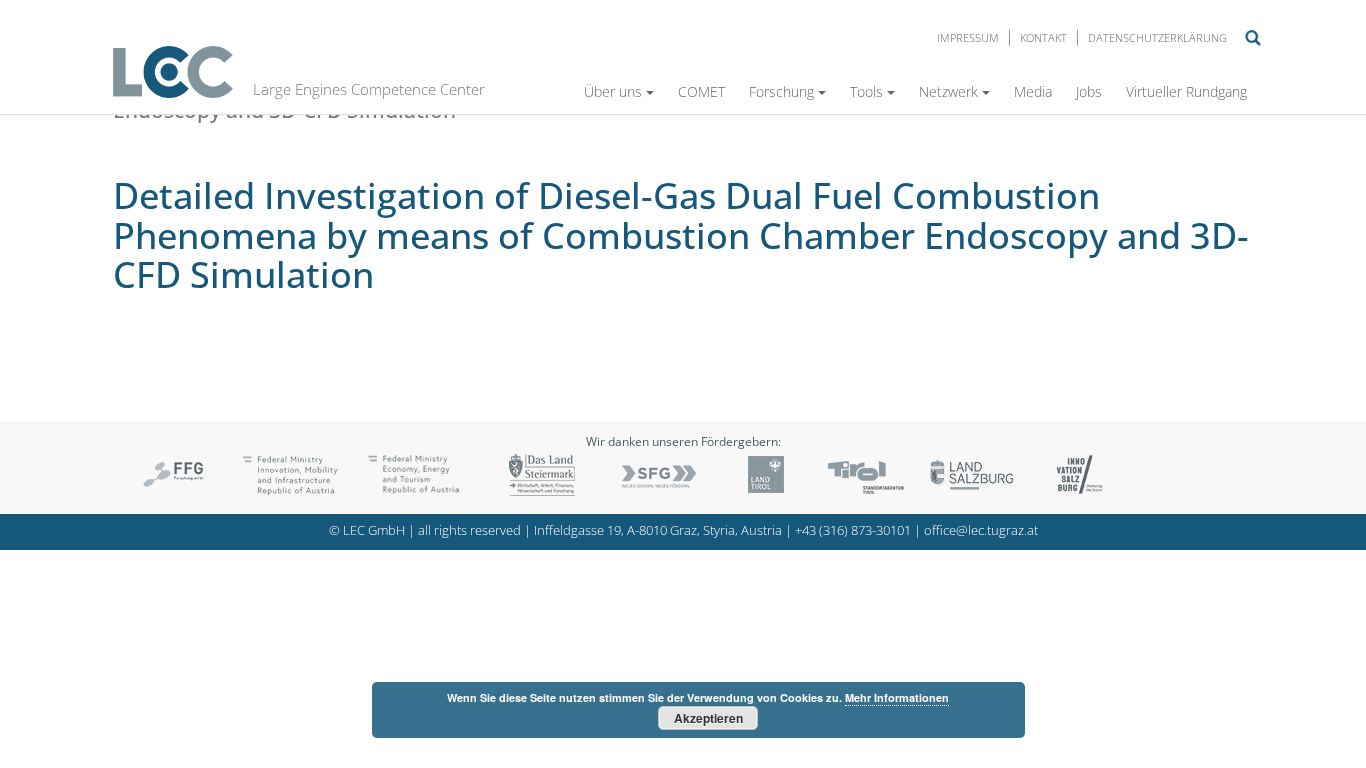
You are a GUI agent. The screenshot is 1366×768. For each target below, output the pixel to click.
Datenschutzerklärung (1157, 37)
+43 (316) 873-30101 (853, 530)
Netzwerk (948, 91)
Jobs (1089, 91)
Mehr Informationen (897, 697)
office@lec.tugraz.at (981, 530)
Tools (866, 91)
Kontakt (1043, 37)
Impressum (968, 37)
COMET (701, 91)
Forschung (781, 91)
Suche (1253, 38)
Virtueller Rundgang (1186, 91)
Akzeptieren (708, 718)
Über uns (613, 91)
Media (1033, 91)
